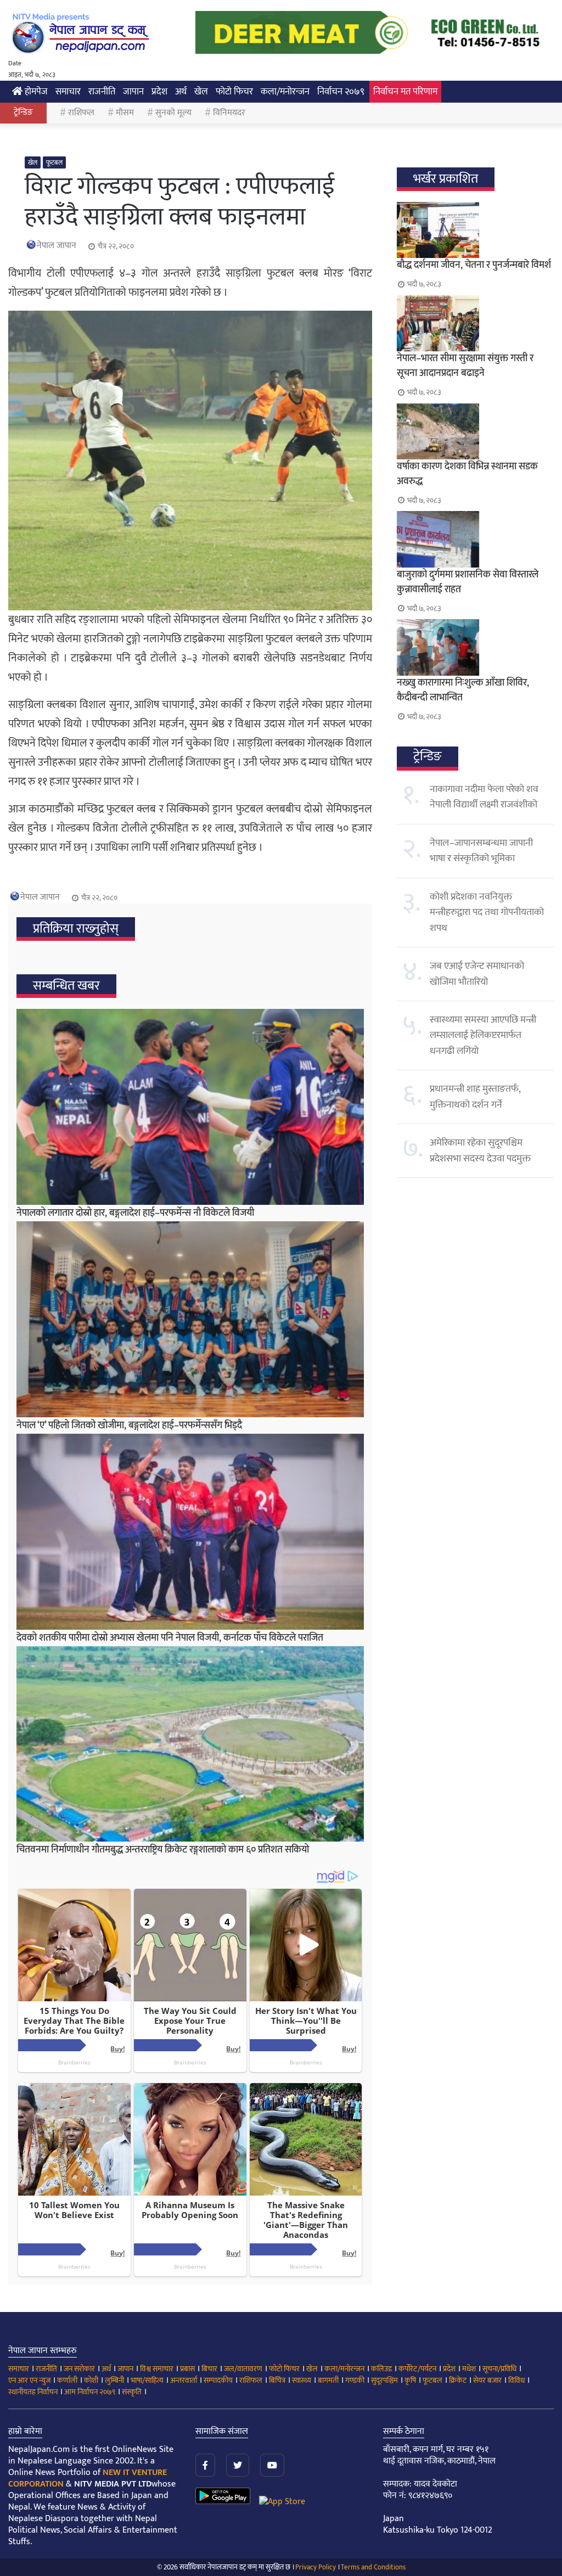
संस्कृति (132, 2392)
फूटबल (54, 162)
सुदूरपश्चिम (384, 2380)
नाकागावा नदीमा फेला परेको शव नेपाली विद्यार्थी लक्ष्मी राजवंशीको (484, 797)
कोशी (91, 2380)
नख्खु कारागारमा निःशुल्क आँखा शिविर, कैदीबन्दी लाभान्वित (463, 690)
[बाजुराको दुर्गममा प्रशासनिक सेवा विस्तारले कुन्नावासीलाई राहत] (475, 539)
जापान (133, 92)
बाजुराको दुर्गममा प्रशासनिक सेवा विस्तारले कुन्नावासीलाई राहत (468, 582)
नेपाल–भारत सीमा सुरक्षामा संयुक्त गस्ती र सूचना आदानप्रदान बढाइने (465, 366)
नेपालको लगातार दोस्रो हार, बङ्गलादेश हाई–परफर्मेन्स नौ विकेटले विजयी (135, 1213)
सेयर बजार (487, 2380)
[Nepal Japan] (82, 33)
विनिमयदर (229, 113)
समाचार (68, 92)
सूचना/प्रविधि (499, 2369)
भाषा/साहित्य (147, 2380)
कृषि (410, 2380)
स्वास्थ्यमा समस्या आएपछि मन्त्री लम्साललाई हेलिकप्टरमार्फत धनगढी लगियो (483, 1036)
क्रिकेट (458, 2380)
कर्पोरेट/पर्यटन (417, 2369)
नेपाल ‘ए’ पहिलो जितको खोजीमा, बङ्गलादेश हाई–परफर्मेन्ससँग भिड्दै (129, 1426)
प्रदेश (159, 92)
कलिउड (381, 2369)
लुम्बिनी (114, 2380)
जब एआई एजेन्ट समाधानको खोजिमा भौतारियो (477, 974)
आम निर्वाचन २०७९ (90, 2392)
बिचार (209, 2369)
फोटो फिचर (234, 92)
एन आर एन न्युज (29, 2380)
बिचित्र (277, 2380)
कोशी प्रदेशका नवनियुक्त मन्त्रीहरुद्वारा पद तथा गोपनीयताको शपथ (487, 913)
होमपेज (35, 92)
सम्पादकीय (218, 2380)
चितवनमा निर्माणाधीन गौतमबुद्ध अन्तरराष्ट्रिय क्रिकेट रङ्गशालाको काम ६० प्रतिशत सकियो (163, 1850)
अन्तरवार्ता (184, 2380)
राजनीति (102, 92)
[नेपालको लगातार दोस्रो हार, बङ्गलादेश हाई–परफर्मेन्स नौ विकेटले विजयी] (190, 1107)
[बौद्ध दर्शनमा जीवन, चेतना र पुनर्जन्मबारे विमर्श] (475, 230)
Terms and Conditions (373, 2567)
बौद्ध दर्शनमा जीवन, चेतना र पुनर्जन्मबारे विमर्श (474, 265)
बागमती (328, 2380)
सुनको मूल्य (173, 113)
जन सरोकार (79, 2369)
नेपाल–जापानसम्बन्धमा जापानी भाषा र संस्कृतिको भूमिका (481, 851)
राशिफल (81, 113)
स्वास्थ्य (302, 2380)
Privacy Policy (316, 2567)
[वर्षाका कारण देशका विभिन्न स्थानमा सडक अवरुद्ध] (475, 431)
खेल (201, 92)
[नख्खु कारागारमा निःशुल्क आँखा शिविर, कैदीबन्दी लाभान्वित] (475, 647)
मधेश (469, 2369)
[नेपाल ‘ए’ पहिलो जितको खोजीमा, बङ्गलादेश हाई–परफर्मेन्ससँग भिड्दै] (190, 1319)
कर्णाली (67, 2380)
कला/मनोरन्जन (285, 92)
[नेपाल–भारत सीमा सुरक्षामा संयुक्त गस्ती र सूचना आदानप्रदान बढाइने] (475, 323)
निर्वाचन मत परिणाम (405, 92)
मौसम (125, 113)
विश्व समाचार (157, 2369)
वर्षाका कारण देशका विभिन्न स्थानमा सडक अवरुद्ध (467, 474)
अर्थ (181, 92)
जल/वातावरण (243, 2369)
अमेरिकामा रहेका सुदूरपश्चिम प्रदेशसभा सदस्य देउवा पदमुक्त (480, 1150)
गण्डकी (355, 2380)
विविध (516, 2380)
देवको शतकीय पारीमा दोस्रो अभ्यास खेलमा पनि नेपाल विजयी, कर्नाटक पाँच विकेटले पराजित (170, 1638)
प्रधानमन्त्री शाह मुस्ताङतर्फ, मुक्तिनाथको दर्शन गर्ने (475, 1097)
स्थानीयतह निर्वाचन (33, 2392)
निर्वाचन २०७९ (341, 92)
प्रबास (187, 2369)
